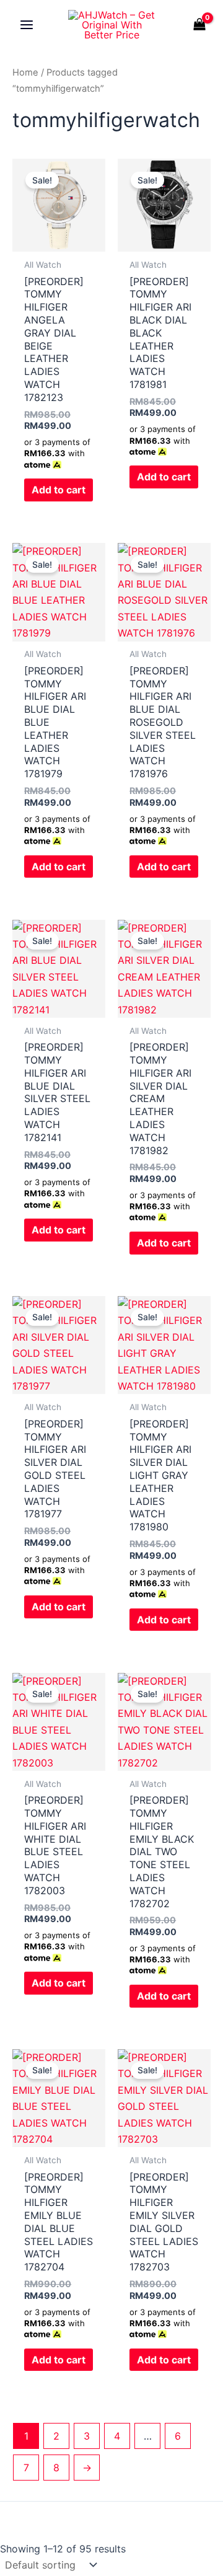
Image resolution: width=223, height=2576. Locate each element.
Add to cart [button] (59, 490)
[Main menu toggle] (27, 25)
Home (25, 73)
